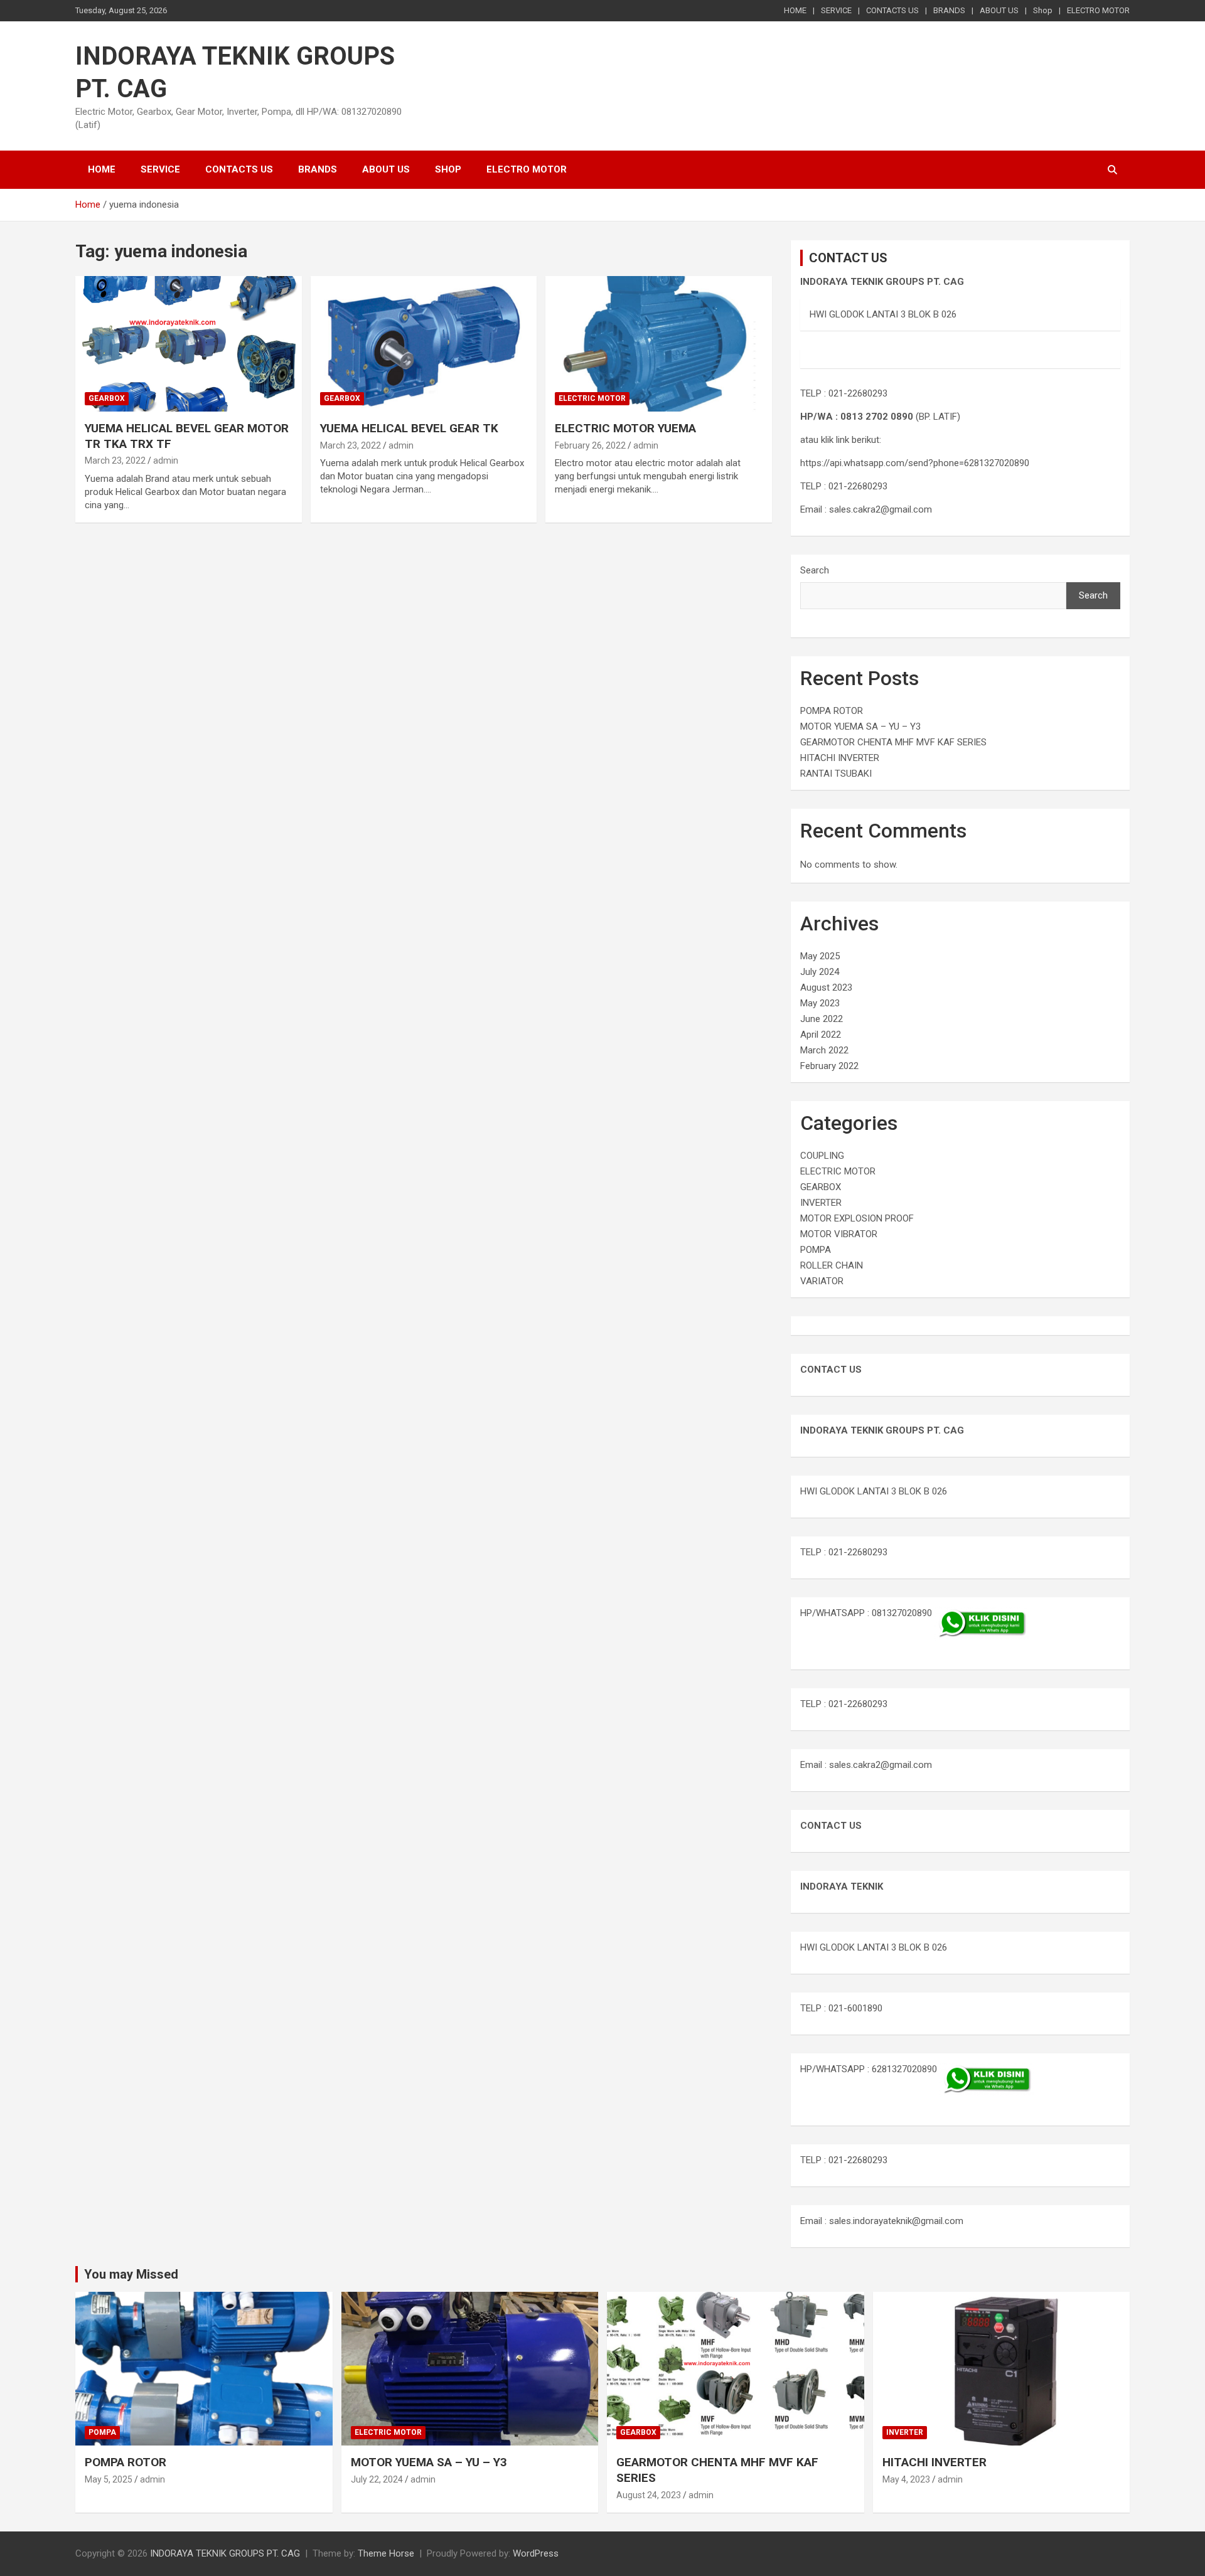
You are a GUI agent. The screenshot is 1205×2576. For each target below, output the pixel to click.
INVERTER (821, 1203)
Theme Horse (386, 2553)
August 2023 (826, 987)
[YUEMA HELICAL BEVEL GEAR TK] (424, 344)
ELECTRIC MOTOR (592, 398)
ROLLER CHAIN (832, 1265)
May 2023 (820, 1003)
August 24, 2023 (649, 2495)
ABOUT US (999, 10)
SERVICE (836, 10)
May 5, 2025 (109, 2479)
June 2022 (822, 1019)
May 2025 (820, 956)
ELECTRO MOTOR (1098, 10)
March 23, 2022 (115, 460)
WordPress (536, 2553)
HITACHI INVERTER (840, 758)
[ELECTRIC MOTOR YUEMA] (659, 344)
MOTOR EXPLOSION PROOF (857, 1218)
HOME (795, 10)
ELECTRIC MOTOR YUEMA (625, 428)
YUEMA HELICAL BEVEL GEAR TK (409, 428)
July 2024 (820, 972)
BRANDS (949, 10)
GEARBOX (107, 398)
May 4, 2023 (906, 2479)
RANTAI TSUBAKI (836, 774)
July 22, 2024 (377, 2479)
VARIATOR (822, 1281)
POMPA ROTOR (832, 711)
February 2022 (829, 1066)
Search (815, 570)
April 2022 (821, 1035)
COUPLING (822, 1156)
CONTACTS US (892, 10)
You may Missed (131, 2274)
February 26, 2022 (590, 445)
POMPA (816, 1250)
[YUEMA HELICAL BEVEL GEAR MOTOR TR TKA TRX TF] (189, 344)
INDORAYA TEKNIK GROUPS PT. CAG (225, 2553)
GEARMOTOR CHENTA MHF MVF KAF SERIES (893, 742)
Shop (1043, 10)
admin (166, 460)
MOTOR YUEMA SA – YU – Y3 (860, 726)
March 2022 (824, 1050)
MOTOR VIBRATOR (839, 1234)
